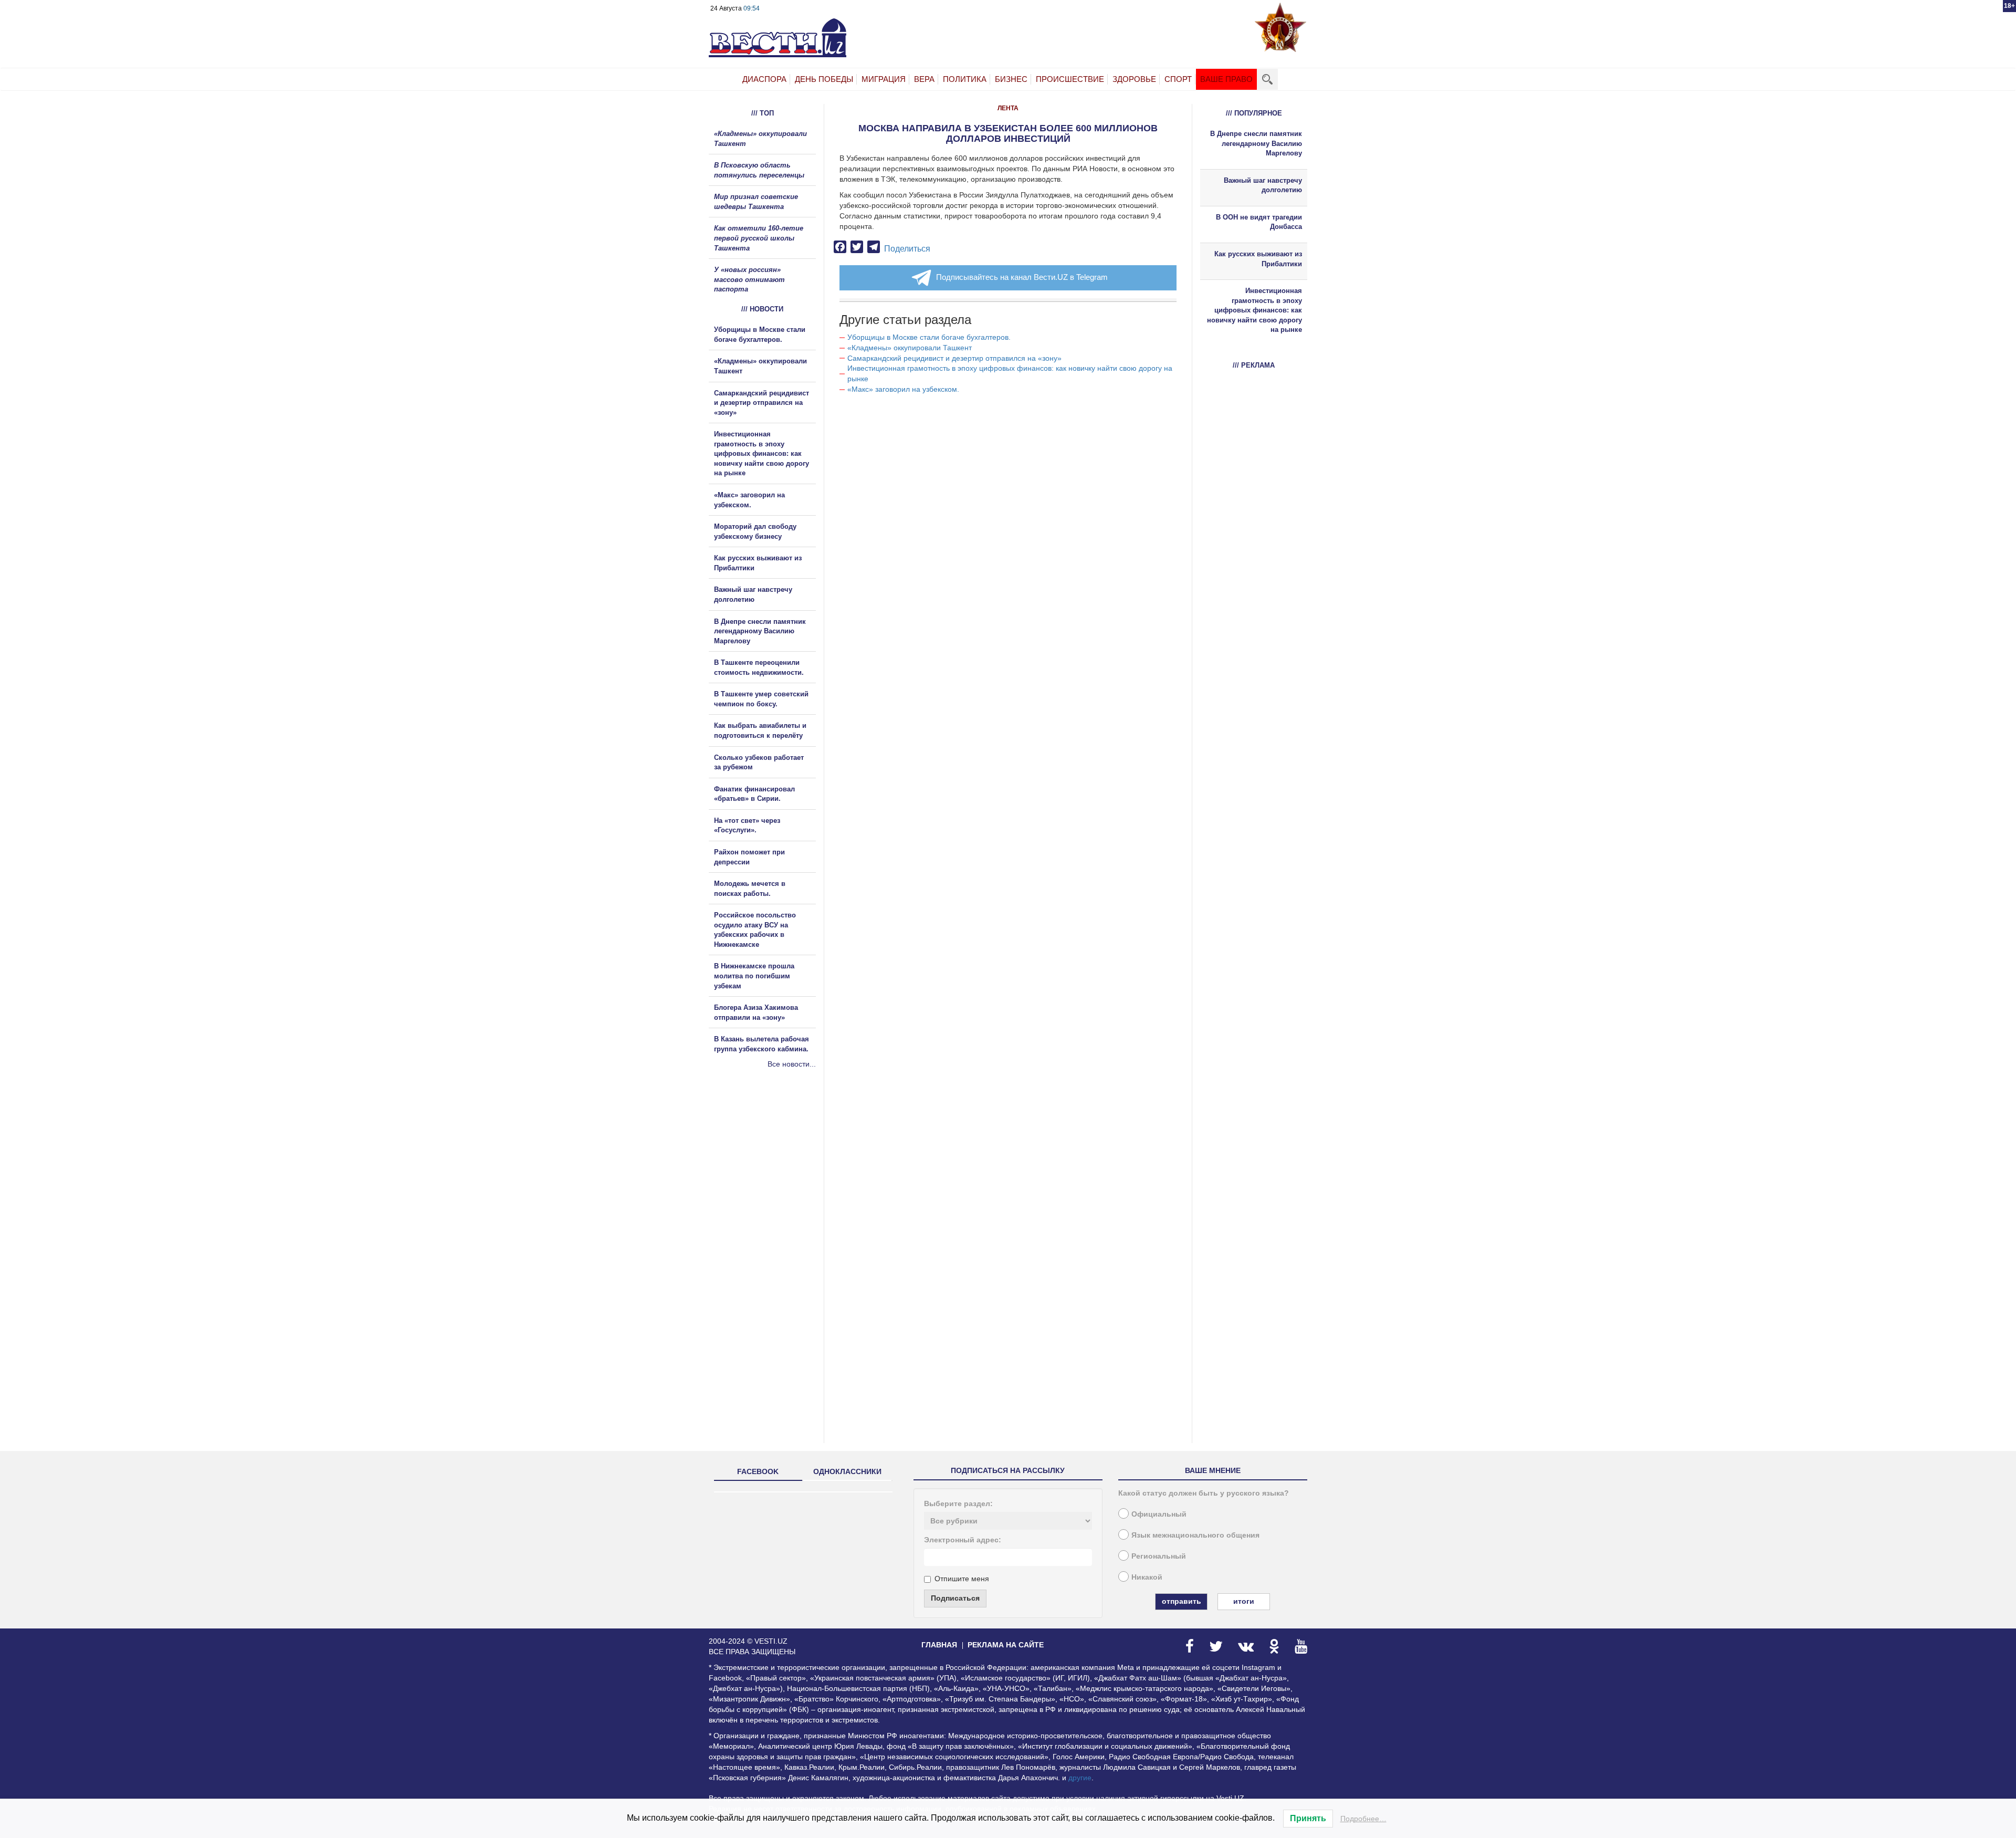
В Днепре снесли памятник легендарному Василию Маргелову (760, 631)
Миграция (884, 79)
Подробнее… (1363, 1819)
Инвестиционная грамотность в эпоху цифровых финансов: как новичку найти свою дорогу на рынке (762, 453)
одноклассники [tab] (847, 1471)
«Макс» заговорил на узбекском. (903, 389)
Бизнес (1011, 79)
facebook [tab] (758, 1471)
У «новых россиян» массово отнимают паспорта (749, 279)
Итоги (1244, 1601)
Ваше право (1226, 79)
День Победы (824, 79)
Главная (939, 1645)
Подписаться (955, 1598)
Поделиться (907, 249)
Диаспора (764, 79)
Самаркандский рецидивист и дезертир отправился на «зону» (954, 358)
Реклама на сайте (1006, 1645)
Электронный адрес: (963, 1540)
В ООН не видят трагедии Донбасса (1259, 222)
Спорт (1178, 79)
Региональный (1159, 1556)
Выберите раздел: (958, 1503)
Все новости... (792, 1064)
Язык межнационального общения (1195, 1535)
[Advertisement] (772, 1183)
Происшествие (1070, 79)
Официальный (1159, 1514)
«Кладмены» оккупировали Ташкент (910, 348)
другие (1080, 1778)
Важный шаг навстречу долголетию (1263, 185)
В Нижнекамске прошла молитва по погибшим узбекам (754, 976)
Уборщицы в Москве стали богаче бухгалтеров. (929, 337)
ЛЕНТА (1008, 108)
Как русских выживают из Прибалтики (1258, 259)
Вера (924, 79)
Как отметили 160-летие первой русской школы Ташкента (759, 238)
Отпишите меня (962, 1579)
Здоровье (1134, 79)
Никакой (1147, 1577)
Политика (965, 79)
